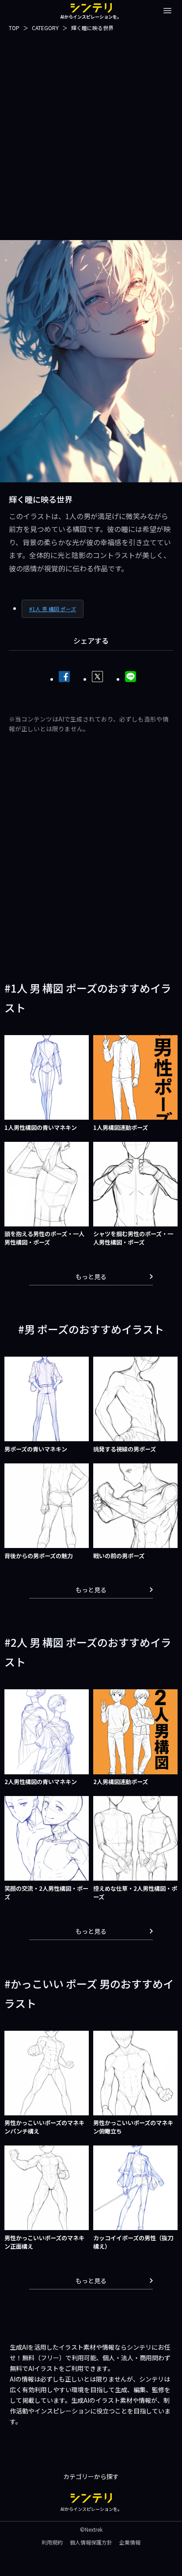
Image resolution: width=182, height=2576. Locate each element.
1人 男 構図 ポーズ (54, 609)
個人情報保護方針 (91, 2542)
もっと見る (91, 1276)
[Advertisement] (91, 136)
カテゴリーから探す (91, 2476)
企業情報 (130, 2542)
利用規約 (52, 2542)
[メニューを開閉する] (167, 11)
